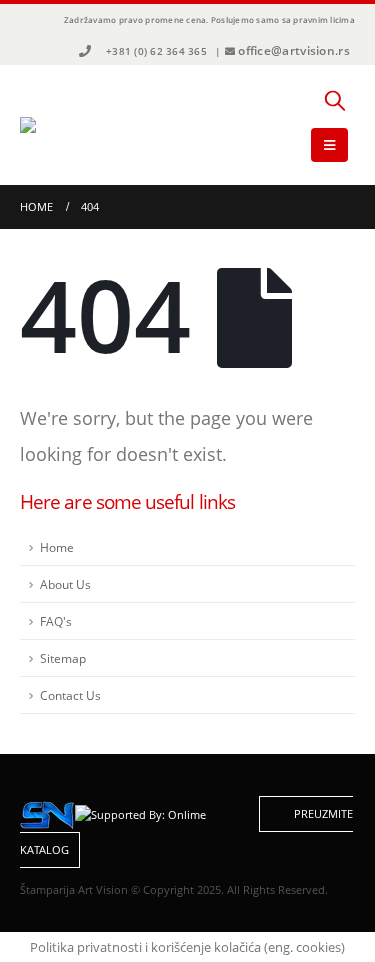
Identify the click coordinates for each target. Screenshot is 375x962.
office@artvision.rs (294, 50)
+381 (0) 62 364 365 (156, 51)
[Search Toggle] (335, 100)
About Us (65, 584)
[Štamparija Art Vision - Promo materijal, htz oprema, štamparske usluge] (75, 125)
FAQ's (56, 621)
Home (57, 547)
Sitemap (63, 658)
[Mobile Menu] (329, 145)
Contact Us (70, 695)
